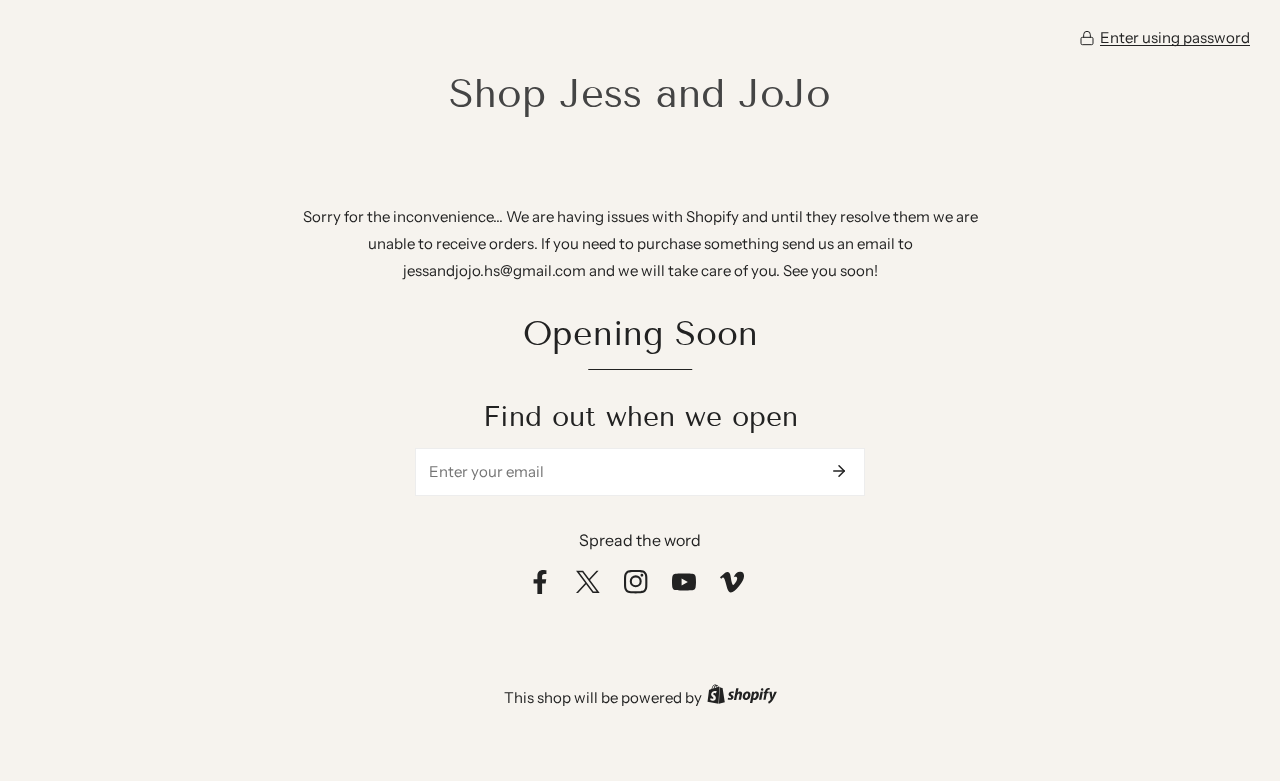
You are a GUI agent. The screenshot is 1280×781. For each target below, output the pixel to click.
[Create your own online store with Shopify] (742, 697)
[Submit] (839, 471)
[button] (1164, 38)
